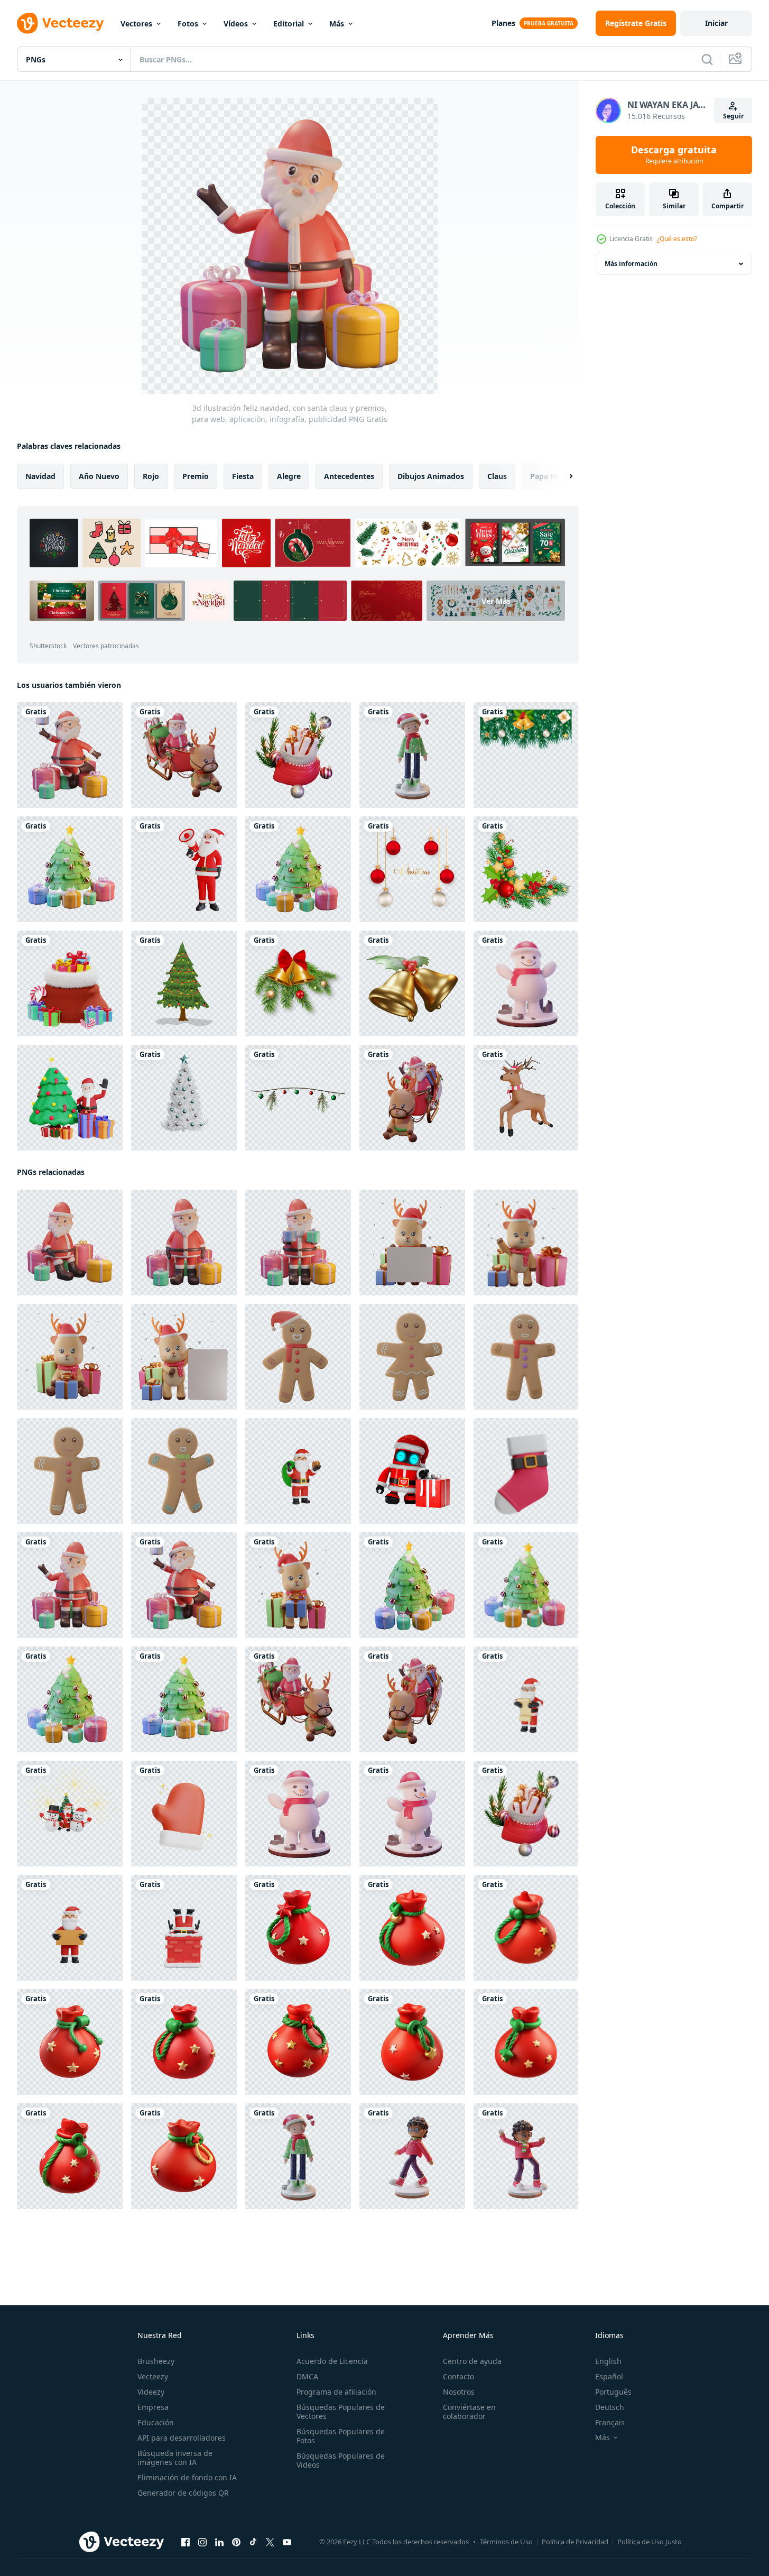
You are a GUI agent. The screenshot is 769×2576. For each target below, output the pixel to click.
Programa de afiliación (336, 2392)
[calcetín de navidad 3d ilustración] (526, 1471)
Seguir (733, 116)
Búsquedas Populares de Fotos (341, 2436)
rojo (151, 476)
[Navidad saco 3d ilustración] (526, 2042)
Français (610, 2422)
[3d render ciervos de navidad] (526, 1098)
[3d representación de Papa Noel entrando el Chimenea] (184, 1928)
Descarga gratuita (674, 155)
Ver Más (496, 600)
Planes (503, 23)
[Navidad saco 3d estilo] (526, 1928)
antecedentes (349, 476)
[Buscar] (707, 59)
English (608, 2361)
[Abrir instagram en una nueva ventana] (202, 2542)
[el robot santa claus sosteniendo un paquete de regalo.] (412, 1471)
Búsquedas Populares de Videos (341, 2460)
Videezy (151, 2392)
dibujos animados (431, 476)
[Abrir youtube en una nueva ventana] (287, 2542)
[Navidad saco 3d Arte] (184, 2042)
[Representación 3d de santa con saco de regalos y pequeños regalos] (298, 1471)
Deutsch (610, 2407)
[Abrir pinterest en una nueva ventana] (236, 2542)
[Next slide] (562, 476)
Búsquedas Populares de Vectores (341, 2412)
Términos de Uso (506, 2542)
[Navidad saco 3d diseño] (412, 1928)
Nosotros (459, 2392)
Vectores (136, 24)
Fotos (188, 24)
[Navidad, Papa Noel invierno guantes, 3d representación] (184, 1814)
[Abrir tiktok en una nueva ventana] (253, 2542)
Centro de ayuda (472, 2361)
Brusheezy (156, 2361)
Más (337, 24)
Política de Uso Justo (650, 2542)
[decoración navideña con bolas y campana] (298, 983)
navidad (40, 476)
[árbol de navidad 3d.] (184, 1098)
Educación (156, 2422)
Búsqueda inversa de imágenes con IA (175, 2458)
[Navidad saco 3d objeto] (412, 2042)
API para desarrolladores (182, 2438)
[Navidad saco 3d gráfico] (70, 2156)
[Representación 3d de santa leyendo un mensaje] (526, 1699)
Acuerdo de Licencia (332, 2361)
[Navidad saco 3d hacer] (298, 1928)
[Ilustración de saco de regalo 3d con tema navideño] (70, 983)
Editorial (289, 24)
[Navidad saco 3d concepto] (298, 2042)
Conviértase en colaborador (469, 2412)
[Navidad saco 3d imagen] (70, 2042)
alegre (289, 476)
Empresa (153, 2407)
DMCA (307, 2376)
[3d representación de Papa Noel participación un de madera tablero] (70, 1928)
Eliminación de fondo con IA (187, 2477)
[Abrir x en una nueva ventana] (270, 2542)
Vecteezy (153, 2376)
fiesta (243, 476)
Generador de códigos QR (183, 2493)
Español (609, 2376)
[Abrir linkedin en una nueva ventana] (219, 2542)
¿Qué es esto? (677, 239)
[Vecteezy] (60, 23)
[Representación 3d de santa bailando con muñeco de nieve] (70, 1814)
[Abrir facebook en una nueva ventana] (186, 2542)
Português (613, 2392)
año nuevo (99, 476)
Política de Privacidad (575, 2542)
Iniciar (716, 23)
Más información (631, 264)
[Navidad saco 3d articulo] (184, 2156)
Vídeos (236, 24)
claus (497, 476)
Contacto (458, 2376)
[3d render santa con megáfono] (184, 869)
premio (196, 476)
